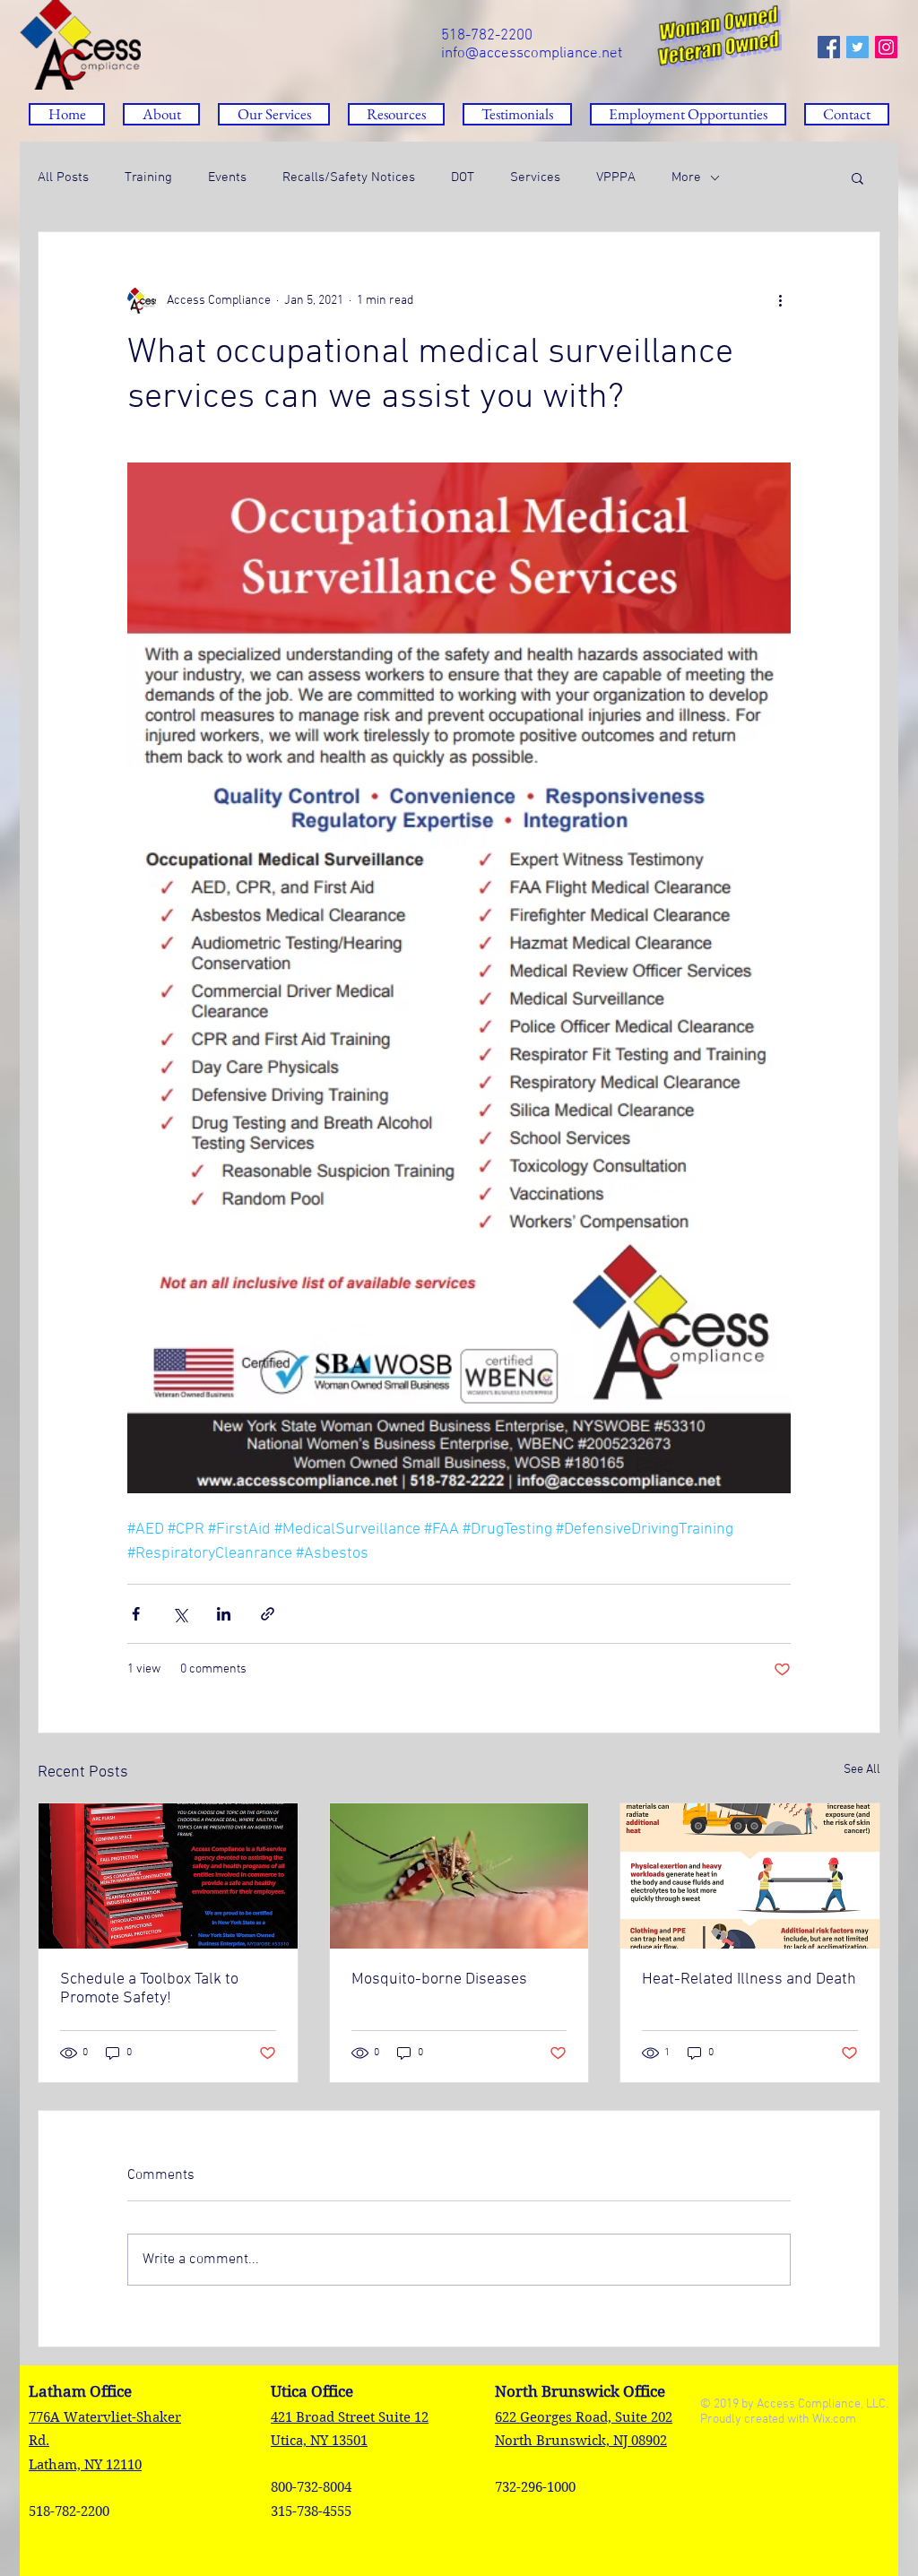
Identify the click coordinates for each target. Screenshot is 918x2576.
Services (535, 177)
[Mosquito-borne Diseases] (459, 1876)
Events (227, 177)
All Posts (63, 177)
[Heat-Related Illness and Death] (750, 1876)
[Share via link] (268, 1614)
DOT (463, 177)
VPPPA (616, 177)
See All (862, 1770)
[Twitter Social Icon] (857, 47)
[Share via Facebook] (136, 1614)
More (686, 177)
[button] (396, 114)
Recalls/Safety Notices (349, 177)
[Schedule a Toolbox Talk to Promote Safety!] (168, 1876)
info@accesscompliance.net (532, 54)
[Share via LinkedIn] (224, 1614)
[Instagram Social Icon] (886, 47)
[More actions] (780, 300)
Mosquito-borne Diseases (439, 1980)
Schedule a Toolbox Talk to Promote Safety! (149, 1989)
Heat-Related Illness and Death (749, 1980)
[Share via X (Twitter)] (180, 1614)
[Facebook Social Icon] (829, 47)
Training (148, 177)
